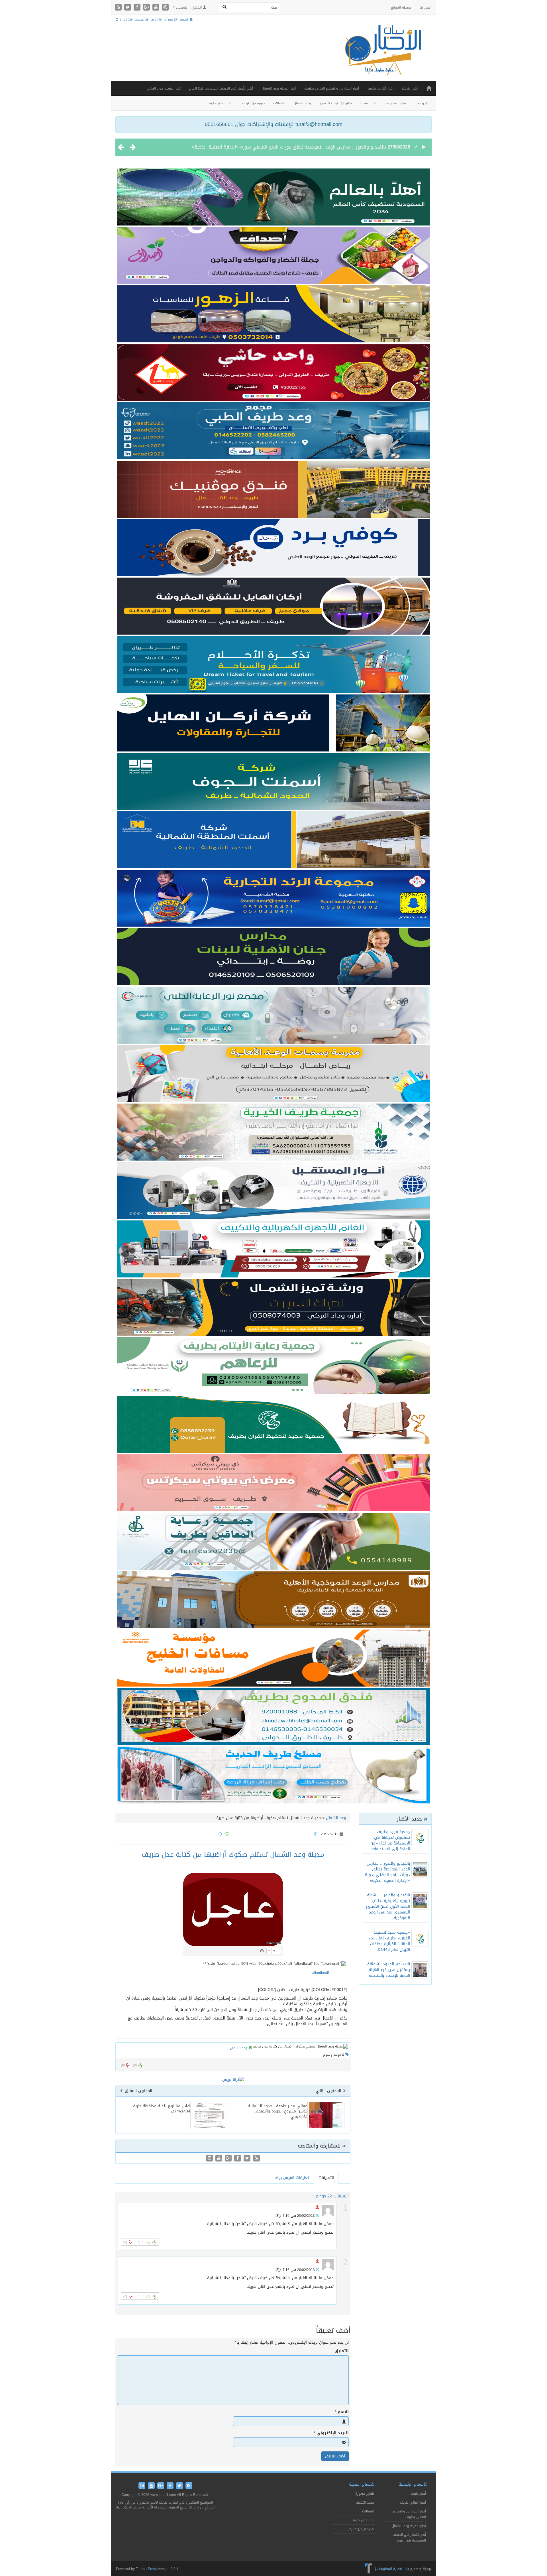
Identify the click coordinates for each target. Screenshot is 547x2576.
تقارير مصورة (397, 103)
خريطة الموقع (401, 7)
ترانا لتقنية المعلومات (393, 2569)
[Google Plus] (147, 8)
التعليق (342, 2351)
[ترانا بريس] (369, 2569)
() (123, 2065)
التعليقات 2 (339, 2196)
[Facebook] (138, 8)
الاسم (342, 2412)
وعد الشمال (302, 103)
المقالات (279, 103)
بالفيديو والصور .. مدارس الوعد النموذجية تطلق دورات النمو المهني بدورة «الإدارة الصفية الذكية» (387, 1872)
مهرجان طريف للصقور (336, 103)
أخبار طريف (410, 88)
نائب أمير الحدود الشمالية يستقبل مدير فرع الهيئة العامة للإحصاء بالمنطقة (389, 1970)
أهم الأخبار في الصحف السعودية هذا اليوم (221, 88)
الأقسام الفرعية (362, 2484)
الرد (140, 2242)
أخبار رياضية (423, 103)
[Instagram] (165, 8)
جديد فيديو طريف (221, 103)
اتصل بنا (425, 7)
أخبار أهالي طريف (380, 88)
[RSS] (119, 8)
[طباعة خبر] (262, 1951)
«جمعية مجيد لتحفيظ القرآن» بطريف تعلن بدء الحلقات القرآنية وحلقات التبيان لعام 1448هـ (389, 1941)
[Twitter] (128, 8)
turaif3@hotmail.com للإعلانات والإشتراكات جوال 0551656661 (274, 124)
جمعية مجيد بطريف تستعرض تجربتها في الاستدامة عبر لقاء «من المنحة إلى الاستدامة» (390, 1840)
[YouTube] (157, 8)
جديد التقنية (370, 103)
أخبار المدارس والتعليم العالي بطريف (332, 88)
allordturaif (321, 1973)
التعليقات (326, 2178)
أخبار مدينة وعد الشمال (279, 88)
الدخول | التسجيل (189, 7)
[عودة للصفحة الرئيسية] (382, 55)
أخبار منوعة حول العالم (164, 88)
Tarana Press (146, 2569)
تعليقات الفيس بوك (292, 2178)
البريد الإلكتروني (331, 2433)
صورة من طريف (253, 103)
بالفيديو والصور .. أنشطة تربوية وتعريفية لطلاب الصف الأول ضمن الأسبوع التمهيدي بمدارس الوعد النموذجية (278, 147)
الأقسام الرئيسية (413, 2484)
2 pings (323, 2196)
